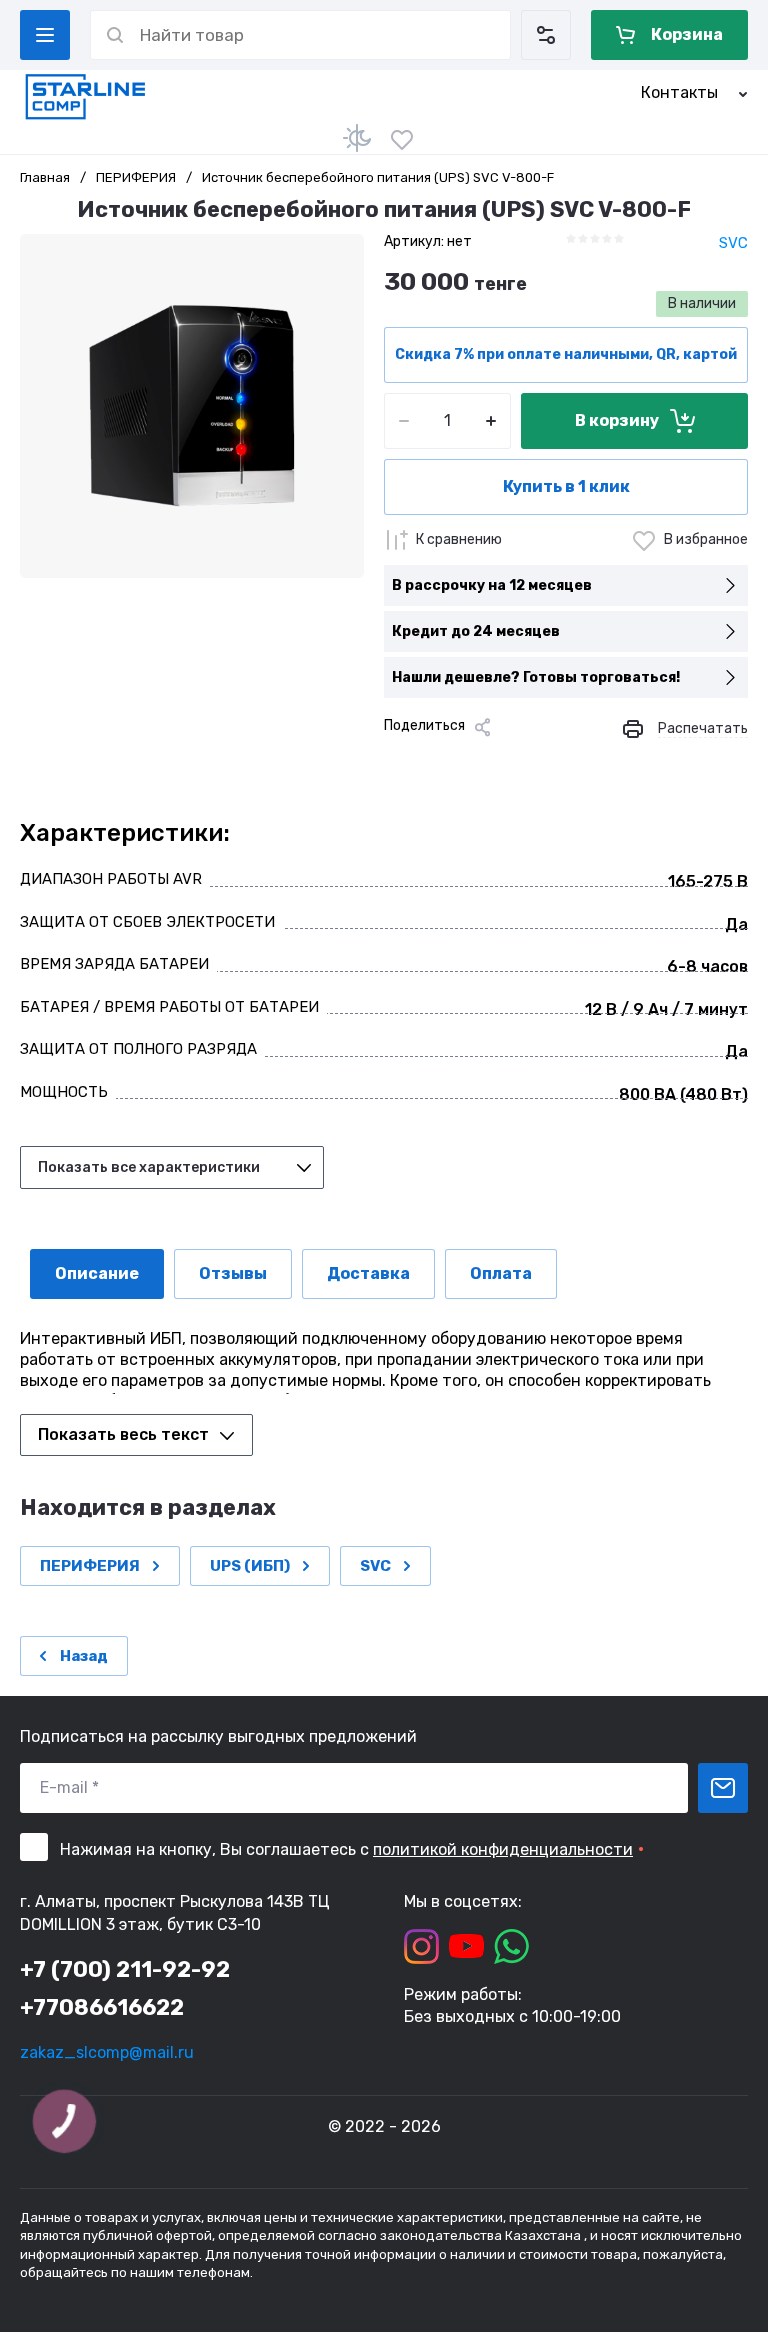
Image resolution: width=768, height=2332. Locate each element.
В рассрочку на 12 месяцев (492, 585)
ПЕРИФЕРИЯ (136, 177)
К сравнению (459, 539)
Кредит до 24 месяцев (476, 631)
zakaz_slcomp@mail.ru (107, 2052)
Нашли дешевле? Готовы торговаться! (536, 677)
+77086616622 (102, 2007)
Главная (45, 177)
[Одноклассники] (462, 761)
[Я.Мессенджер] (398, 761)
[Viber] (526, 761)
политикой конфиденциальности (503, 1849)
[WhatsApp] (558, 761)
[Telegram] (494, 761)
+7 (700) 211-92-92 (125, 1969)
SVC (733, 243)
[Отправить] (723, 1788)
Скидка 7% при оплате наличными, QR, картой (566, 354)
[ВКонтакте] (430, 761)
